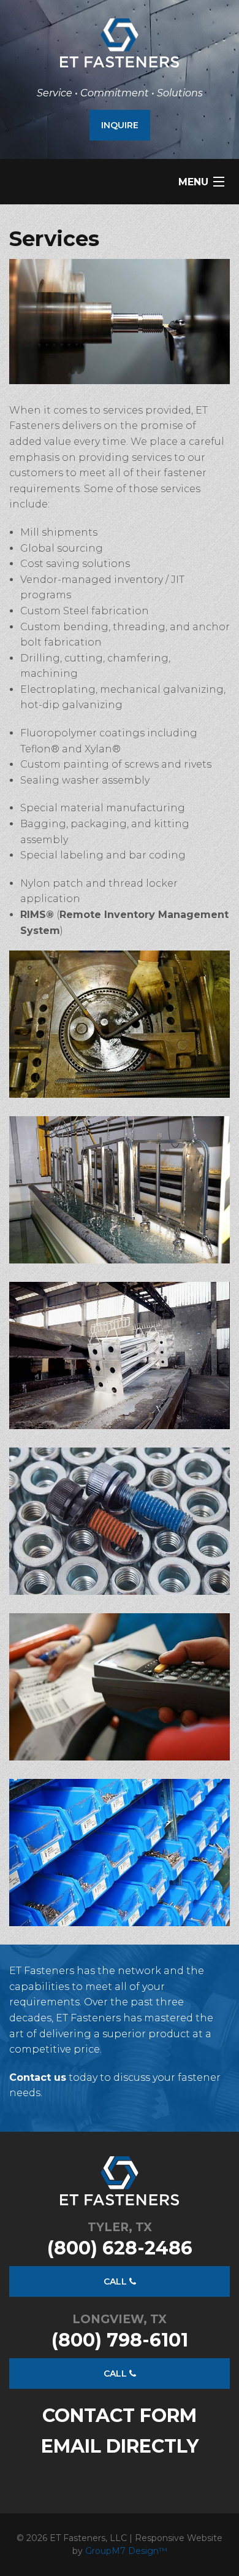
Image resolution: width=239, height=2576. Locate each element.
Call (116, 2281)
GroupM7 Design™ (126, 2551)
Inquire (120, 125)
